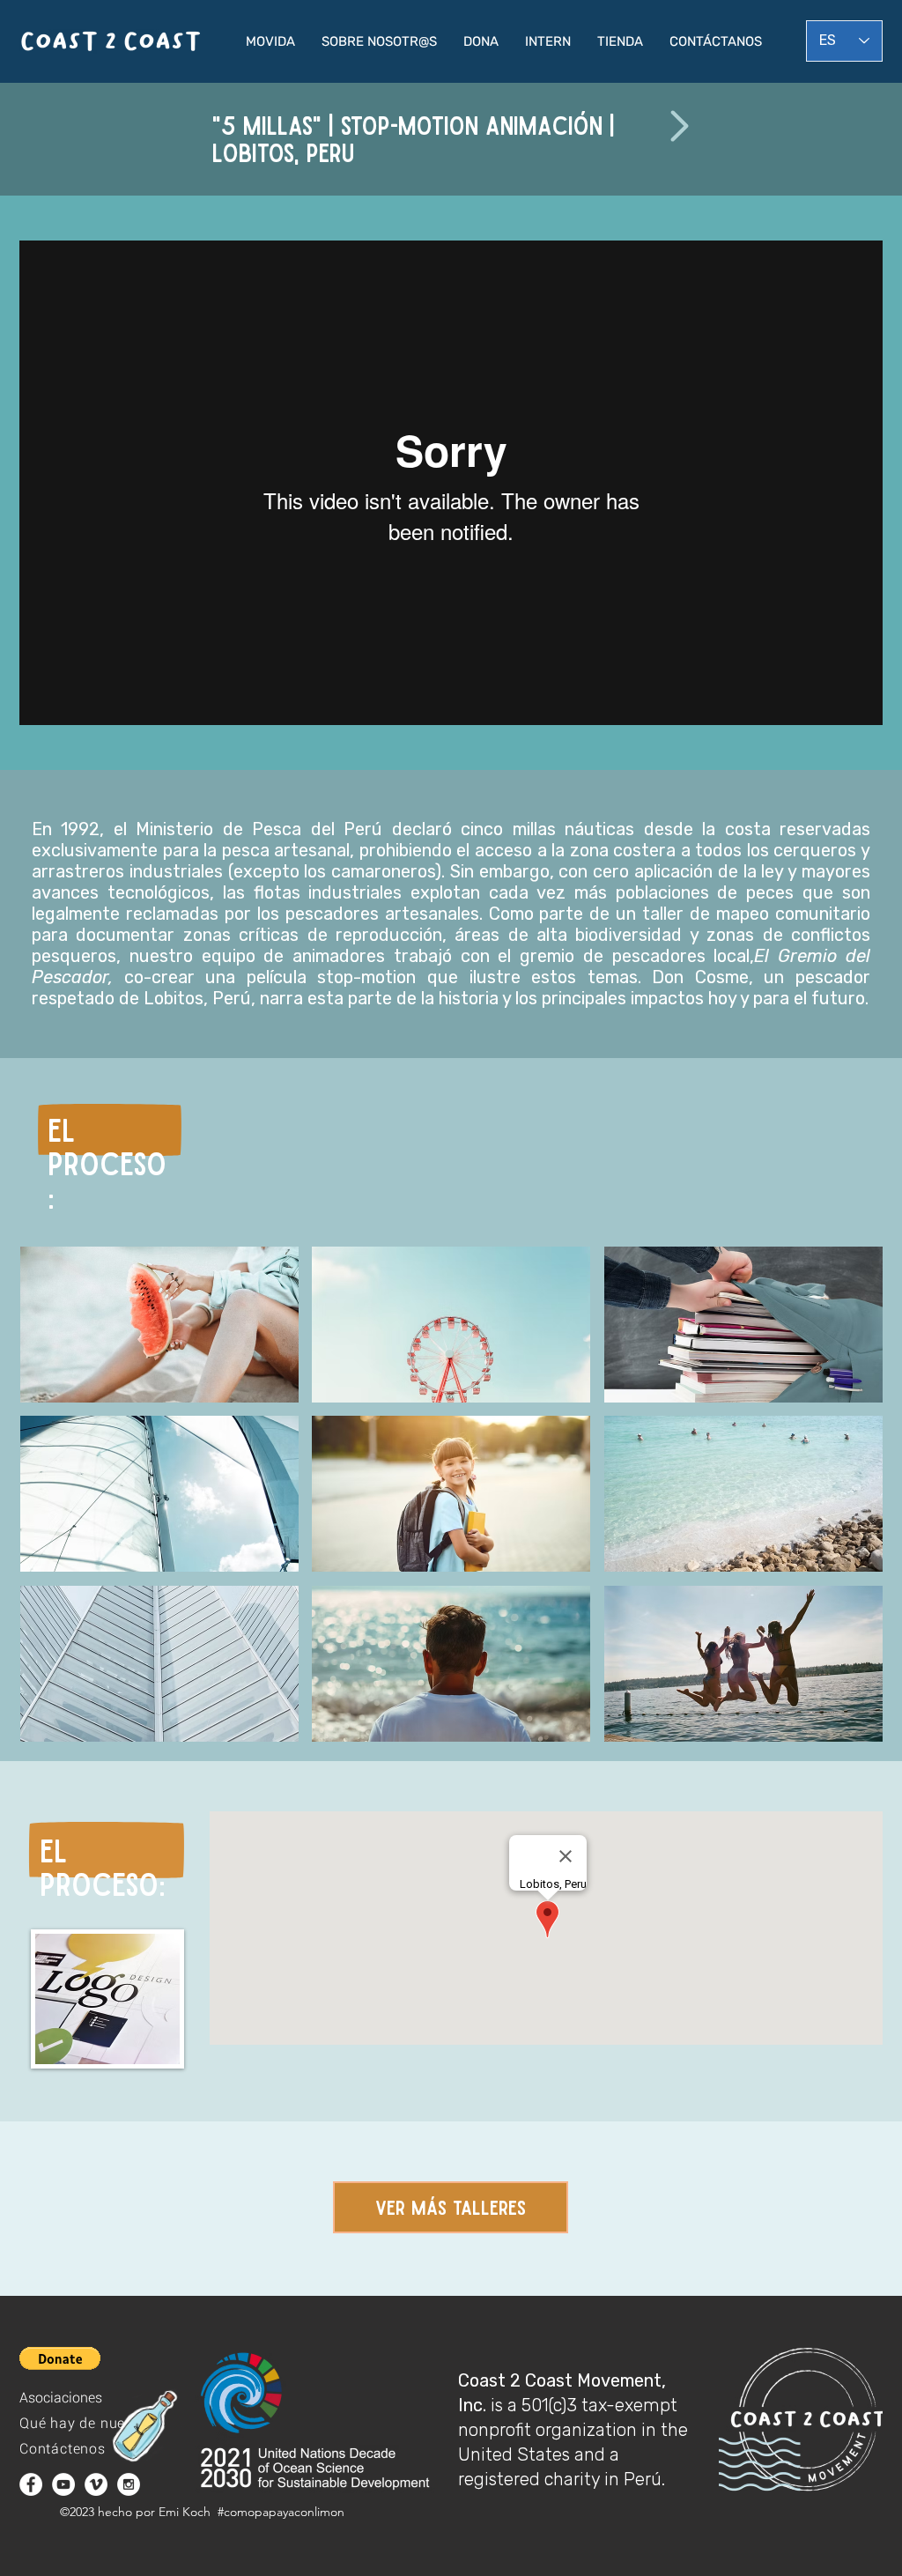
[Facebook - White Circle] (31, 2484)
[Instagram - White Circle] (129, 2484)
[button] (270, 41)
